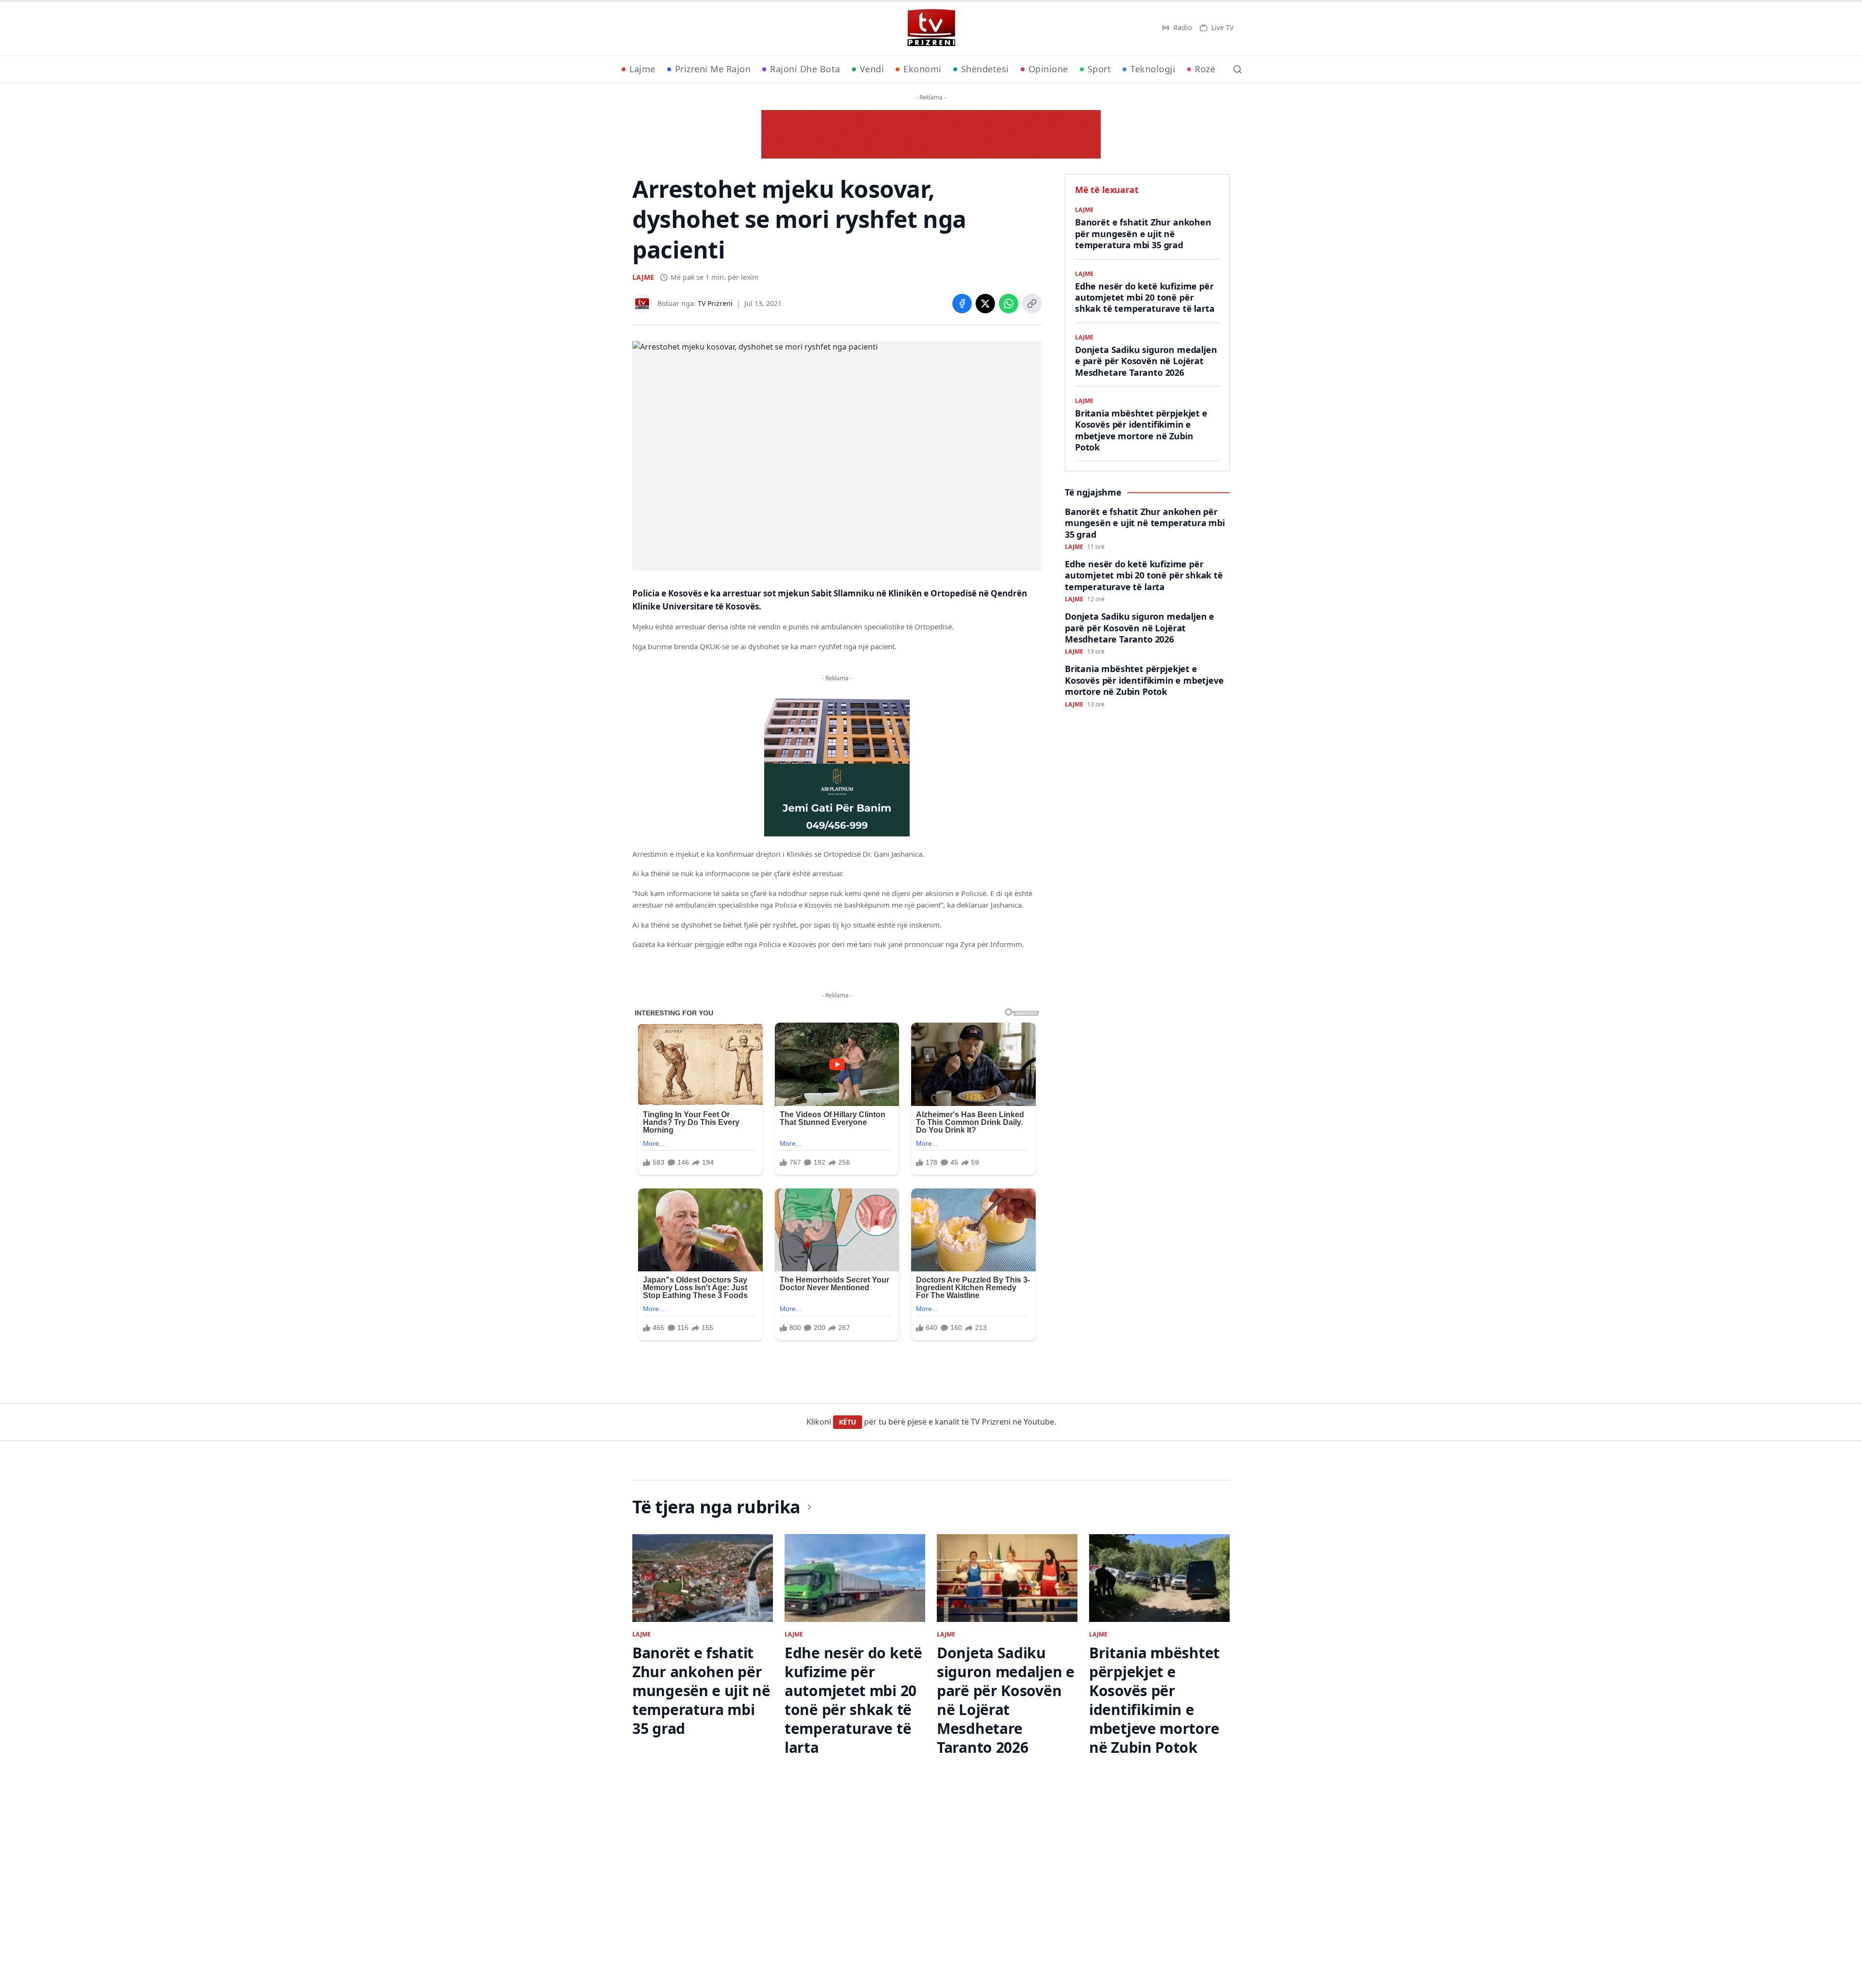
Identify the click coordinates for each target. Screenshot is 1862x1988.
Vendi (872, 69)
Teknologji (1153, 69)
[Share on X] (985, 304)
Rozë (1205, 69)
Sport (1100, 69)
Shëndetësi (985, 69)
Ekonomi (923, 69)
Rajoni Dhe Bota (805, 69)
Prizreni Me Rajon (713, 69)
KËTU (848, 1422)
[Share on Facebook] (962, 304)
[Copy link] (1032, 304)
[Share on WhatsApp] (1009, 304)
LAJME (643, 277)
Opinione (1048, 69)
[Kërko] (1237, 69)
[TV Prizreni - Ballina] (931, 28)
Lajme (642, 69)
